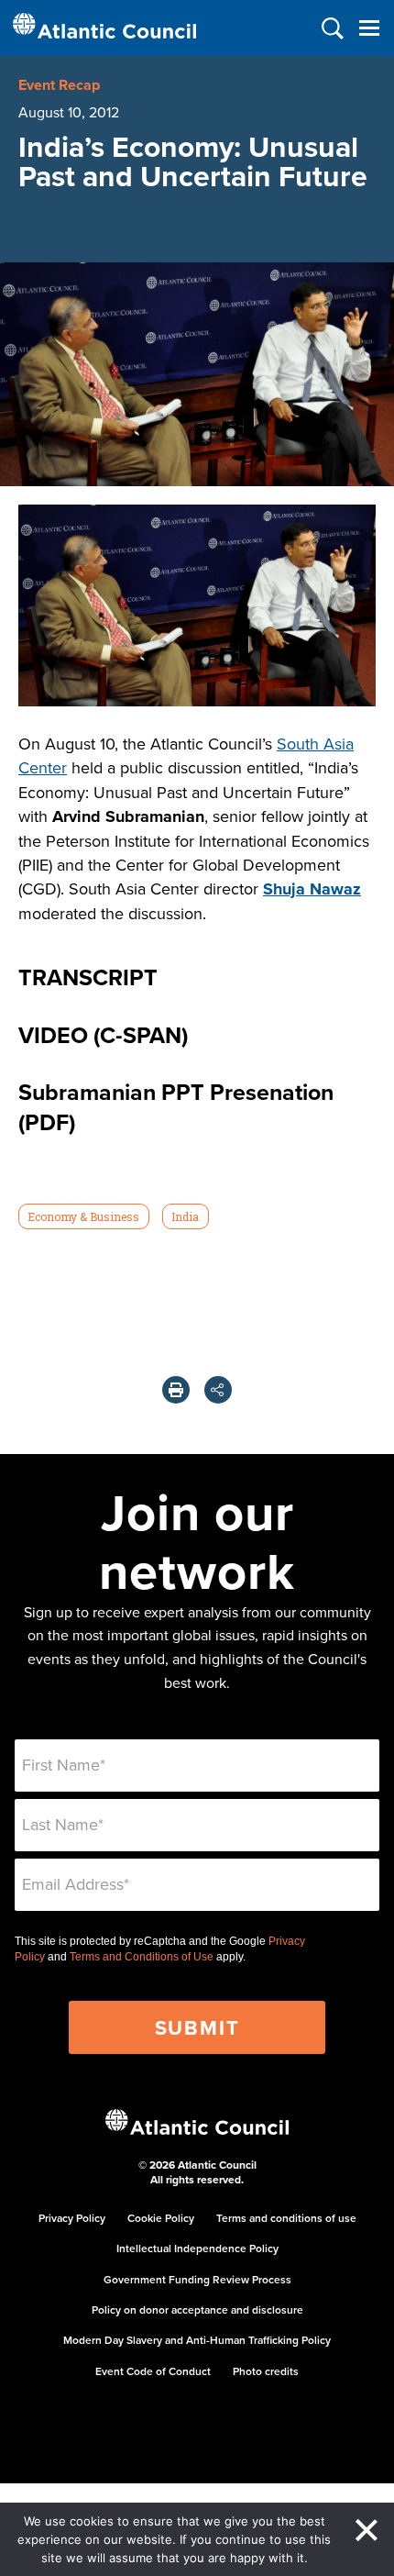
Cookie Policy (161, 2218)
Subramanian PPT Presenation (176, 1092)
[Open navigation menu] (369, 28)
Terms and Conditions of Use (142, 1957)
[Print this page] (176, 1390)
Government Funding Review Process (197, 2279)
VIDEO (53, 1035)
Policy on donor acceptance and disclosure (197, 2310)
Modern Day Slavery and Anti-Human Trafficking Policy (197, 2340)
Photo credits (266, 2371)
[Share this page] (218, 1390)
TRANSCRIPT (88, 977)
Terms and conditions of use (286, 2218)
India (185, 1216)
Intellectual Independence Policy (197, 2248)
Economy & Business (83, 1216)
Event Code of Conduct (153, 2371)
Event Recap (59, 85)
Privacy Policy (72, 2218)
